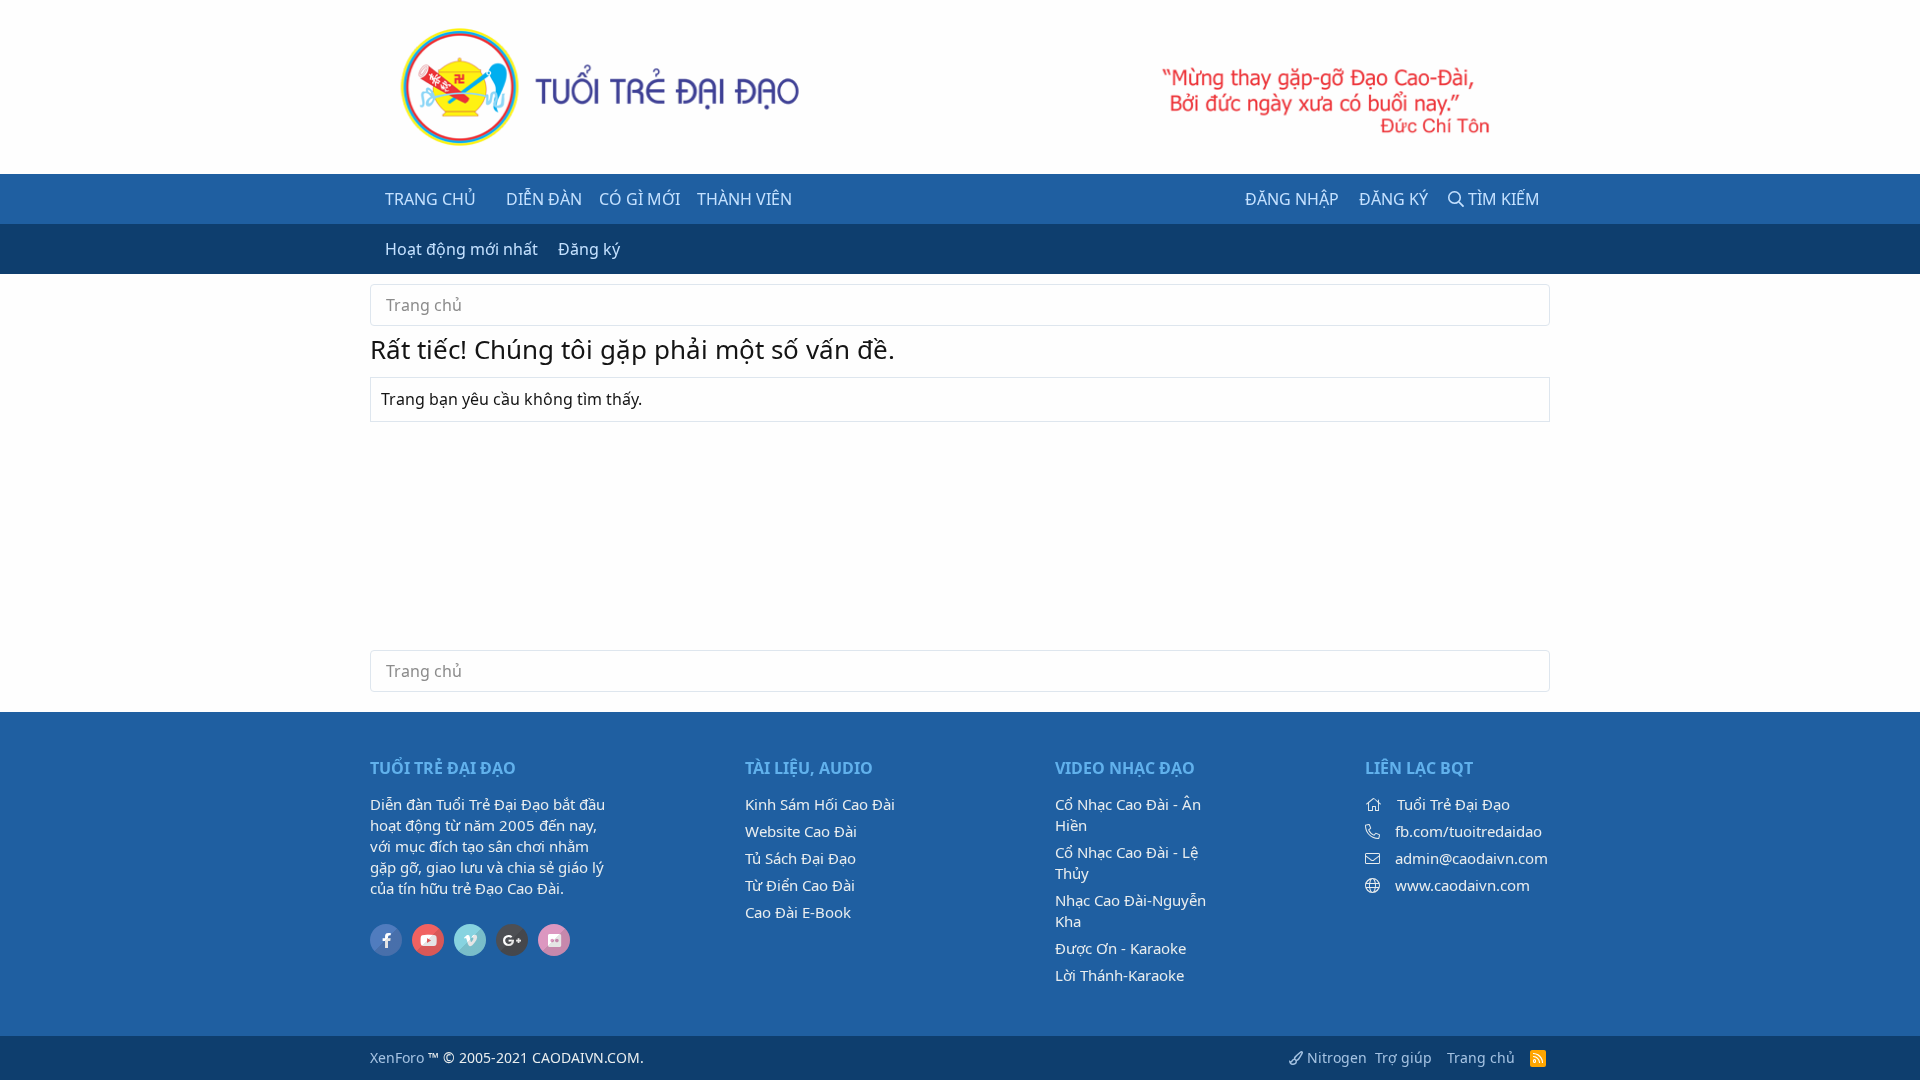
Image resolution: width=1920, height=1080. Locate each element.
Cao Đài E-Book (798, 912)
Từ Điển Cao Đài (800, 885)
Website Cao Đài (801, 831)
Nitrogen (1335, 1057)
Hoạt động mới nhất (461, 249)
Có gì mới (639, 199)
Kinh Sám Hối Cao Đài (820, 804)
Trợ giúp (1403, 1057)
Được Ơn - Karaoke (1120, 948)
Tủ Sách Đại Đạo (800, 858)
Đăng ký (589, 249)
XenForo (397, 1057)
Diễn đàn (544, 199)
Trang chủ (430, 199)
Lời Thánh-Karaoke (1119, 975)
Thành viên (744, 199)
